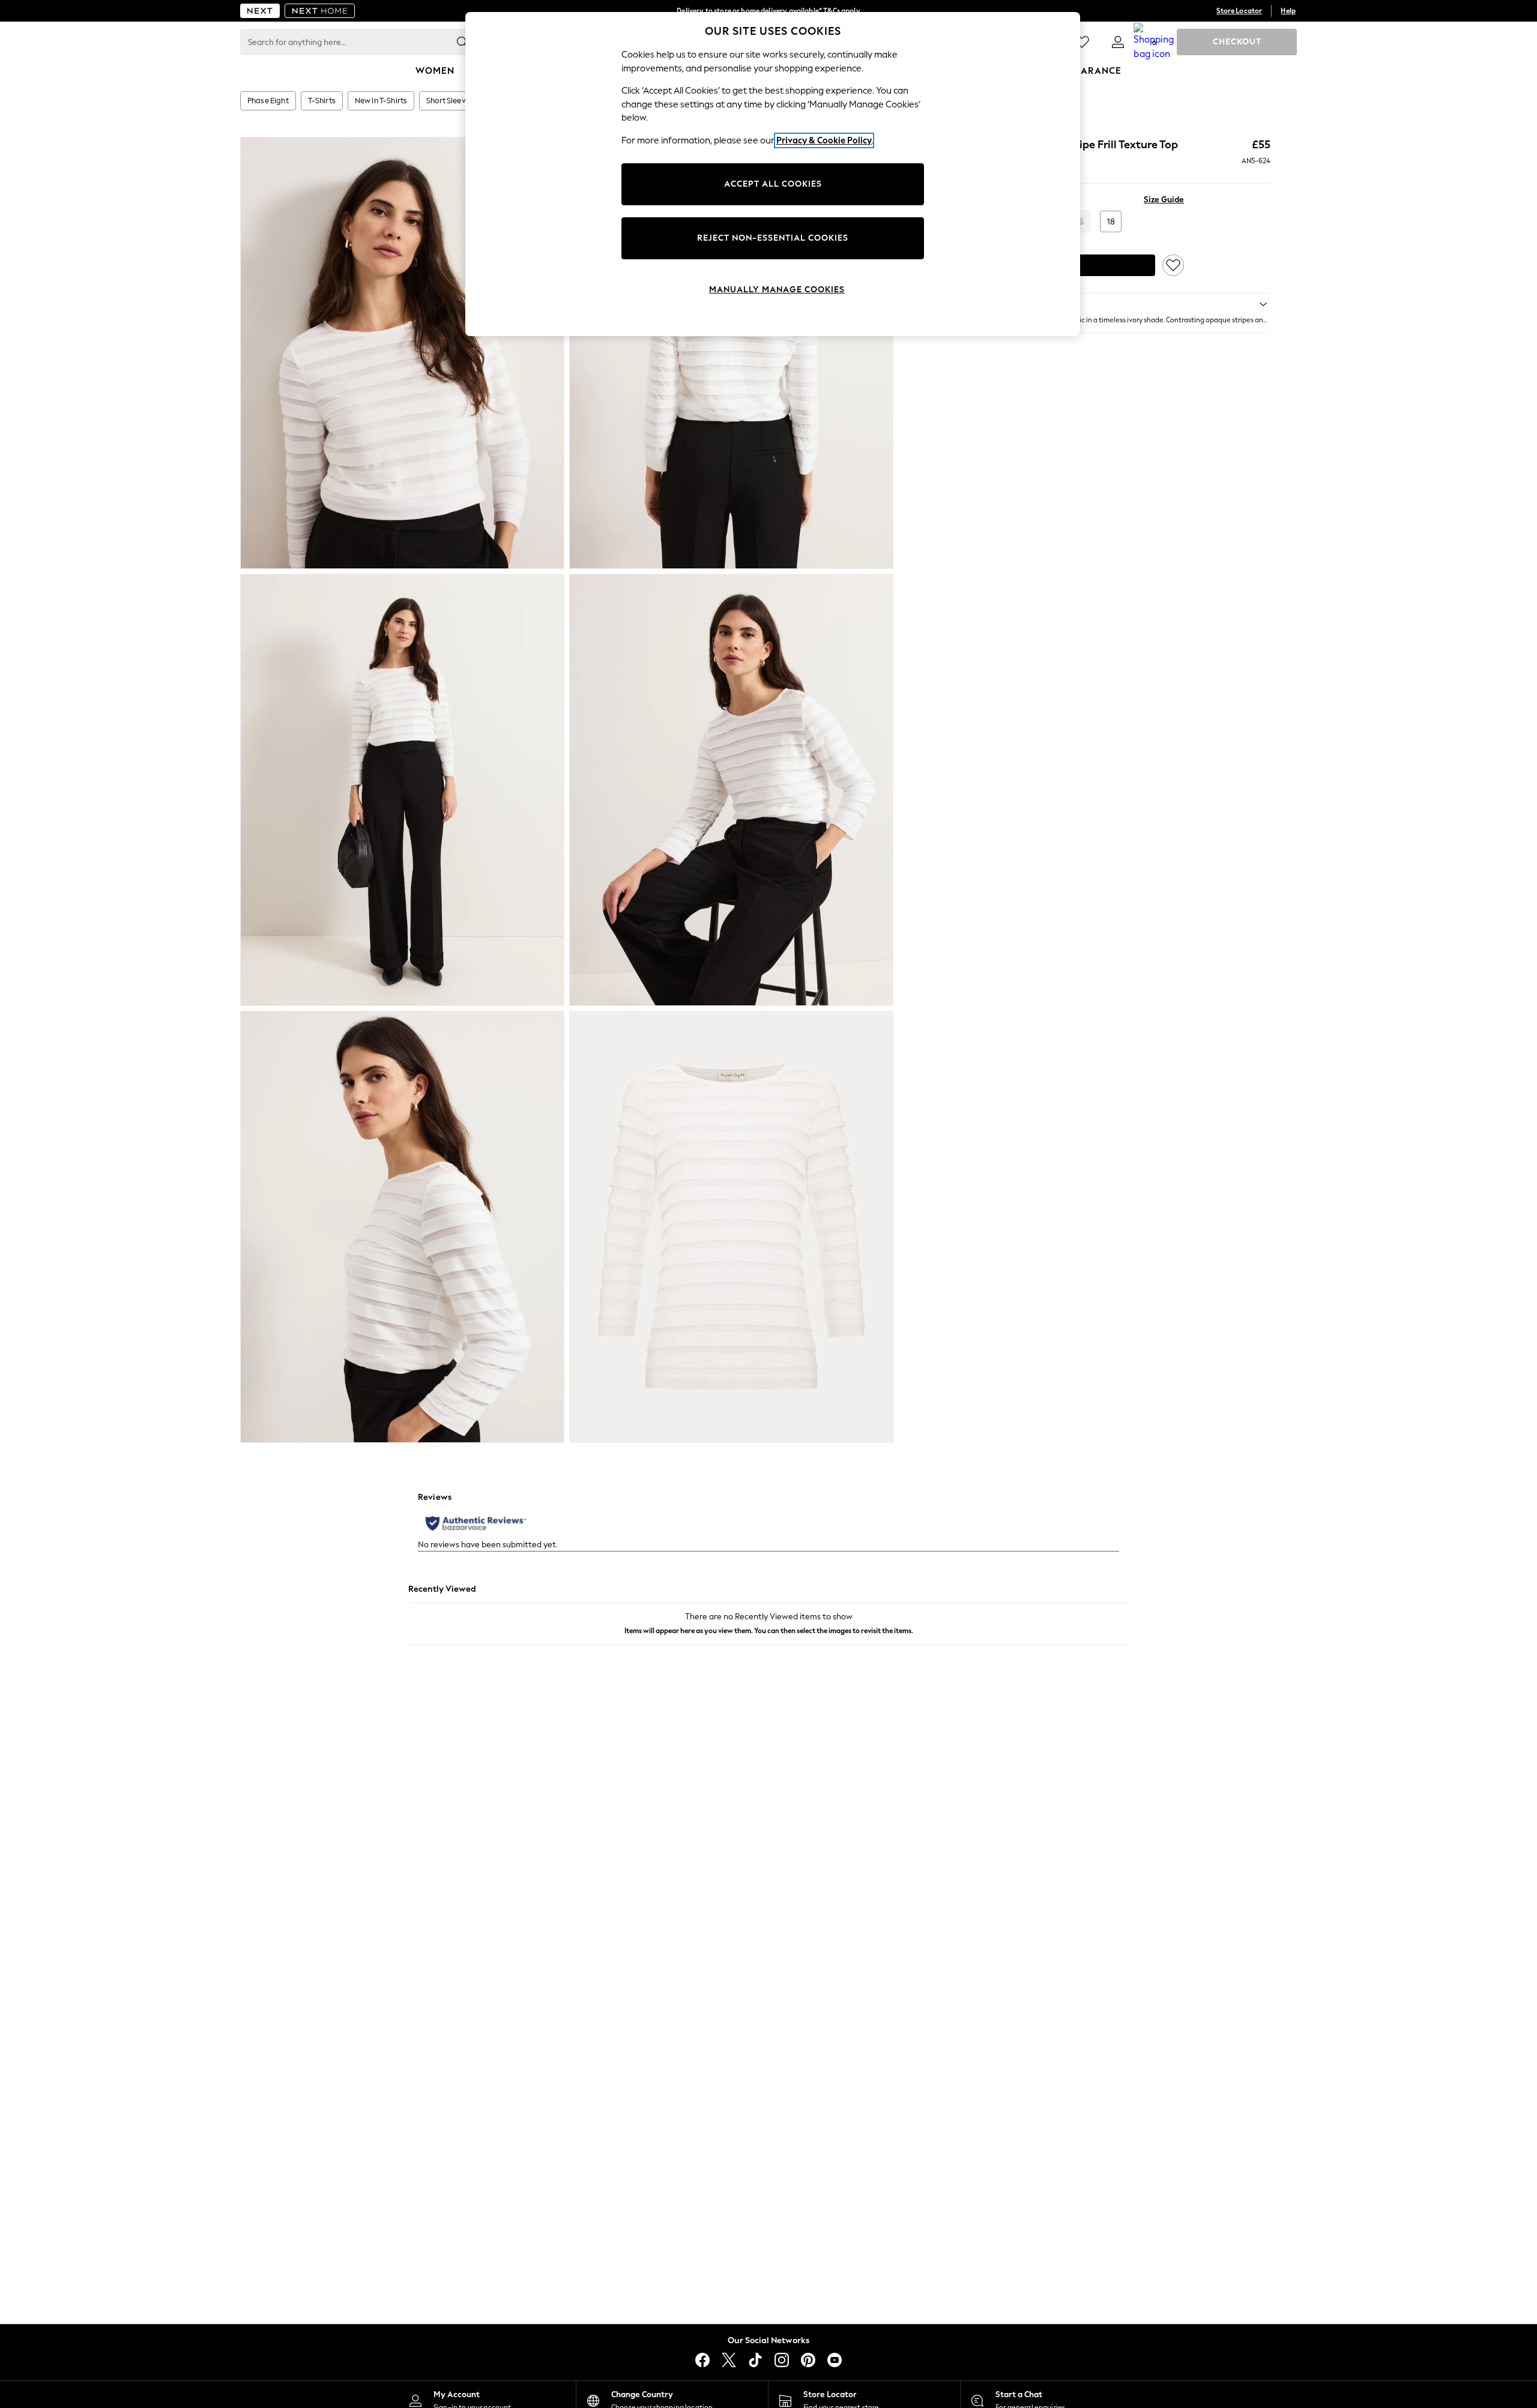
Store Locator (1239, 11)
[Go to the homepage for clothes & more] (260, 11)
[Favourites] (1082, 42)
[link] (1118, 42)
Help (1288, 11)
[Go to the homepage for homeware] (320, 11)
